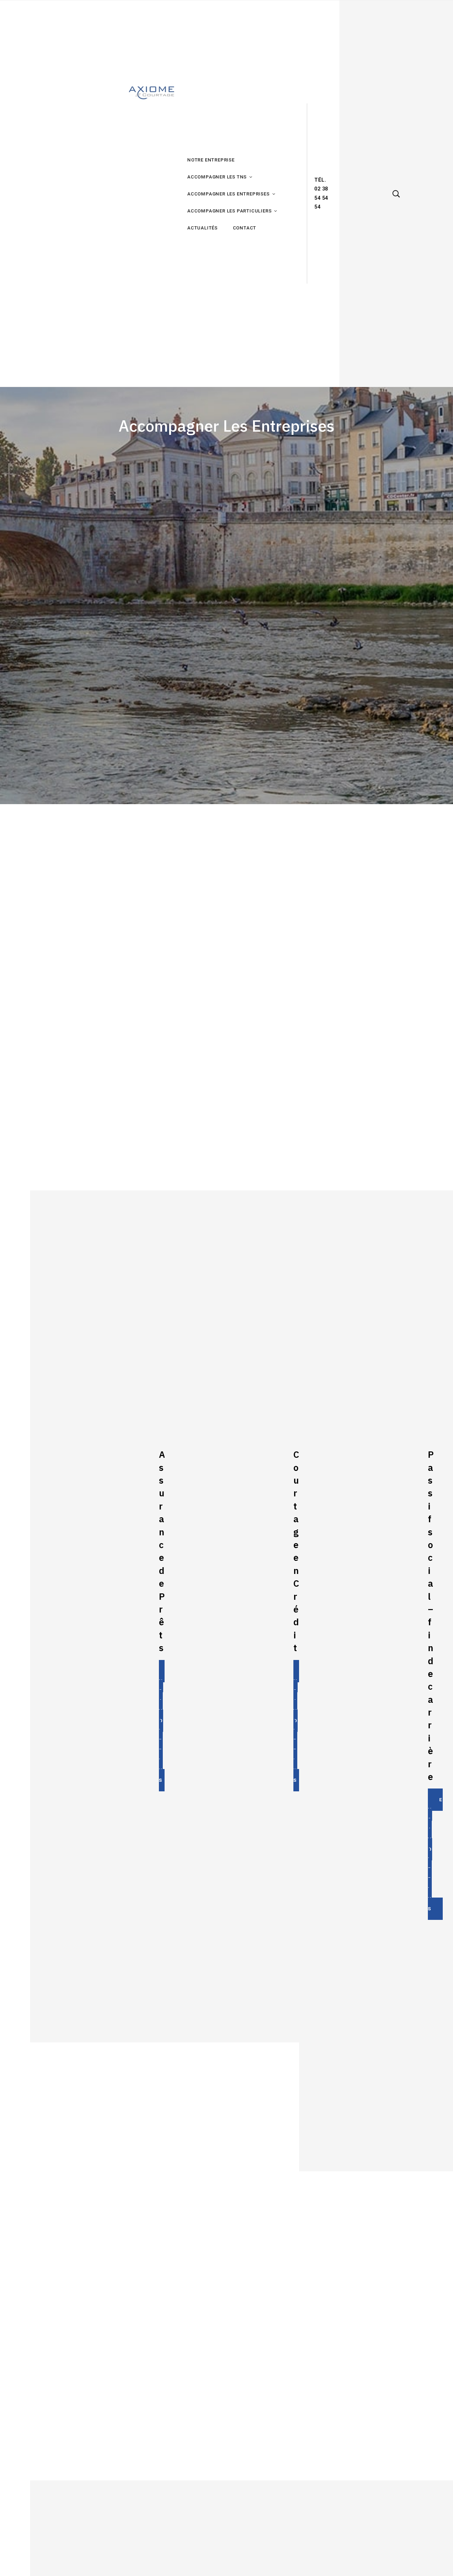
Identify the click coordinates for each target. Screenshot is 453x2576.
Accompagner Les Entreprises (228, 194)
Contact (245, 228)
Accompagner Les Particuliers (229, 211)
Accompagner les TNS (217, 177)
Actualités (202, 228)
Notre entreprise (211, 160)
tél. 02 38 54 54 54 (321, 194)
